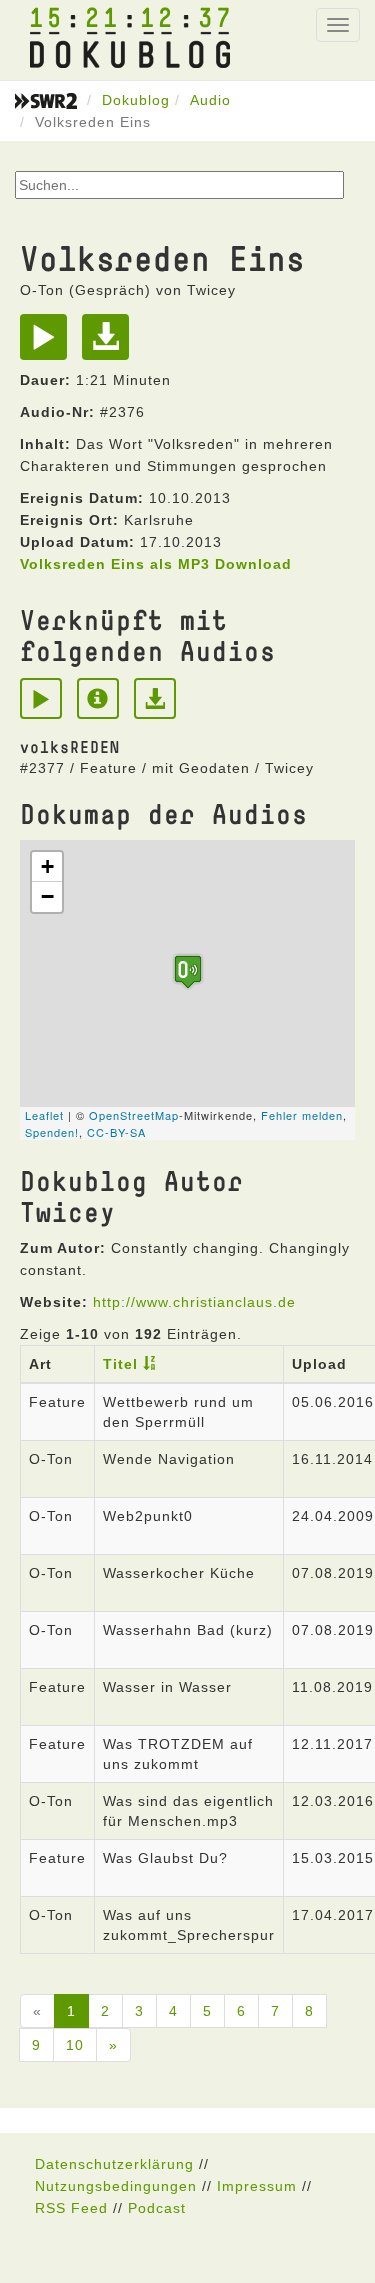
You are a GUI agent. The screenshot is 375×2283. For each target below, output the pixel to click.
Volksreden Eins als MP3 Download (156, 564)
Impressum (257, 2186)
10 (75, 2045)
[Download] (110, 344)
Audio (210, 100)
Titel (120, 1364)
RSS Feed (71, 2208)
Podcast (157, 2208)
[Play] (48, 344)
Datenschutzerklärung (114, 2164)
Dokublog (136, 100)
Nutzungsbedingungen (116, 2186)
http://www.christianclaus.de (194, 1302)
